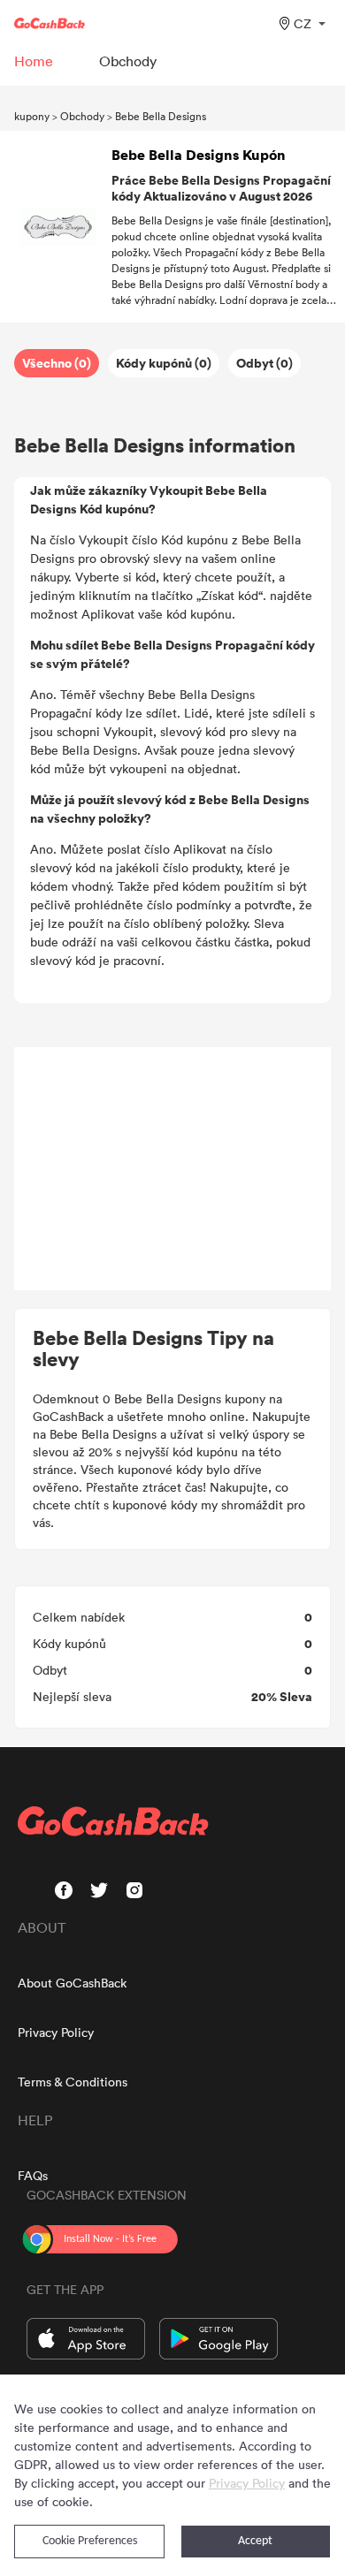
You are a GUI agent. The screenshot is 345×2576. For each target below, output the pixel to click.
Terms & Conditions (73, 2082)
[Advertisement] (172, 1169)
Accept (255, 2541)
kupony (32, 116)
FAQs (33, 2175)
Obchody (82, 116)
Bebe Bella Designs (161, 116)
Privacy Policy (56, 2032)
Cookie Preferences (90, 2541)
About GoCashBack (72, 1983)
